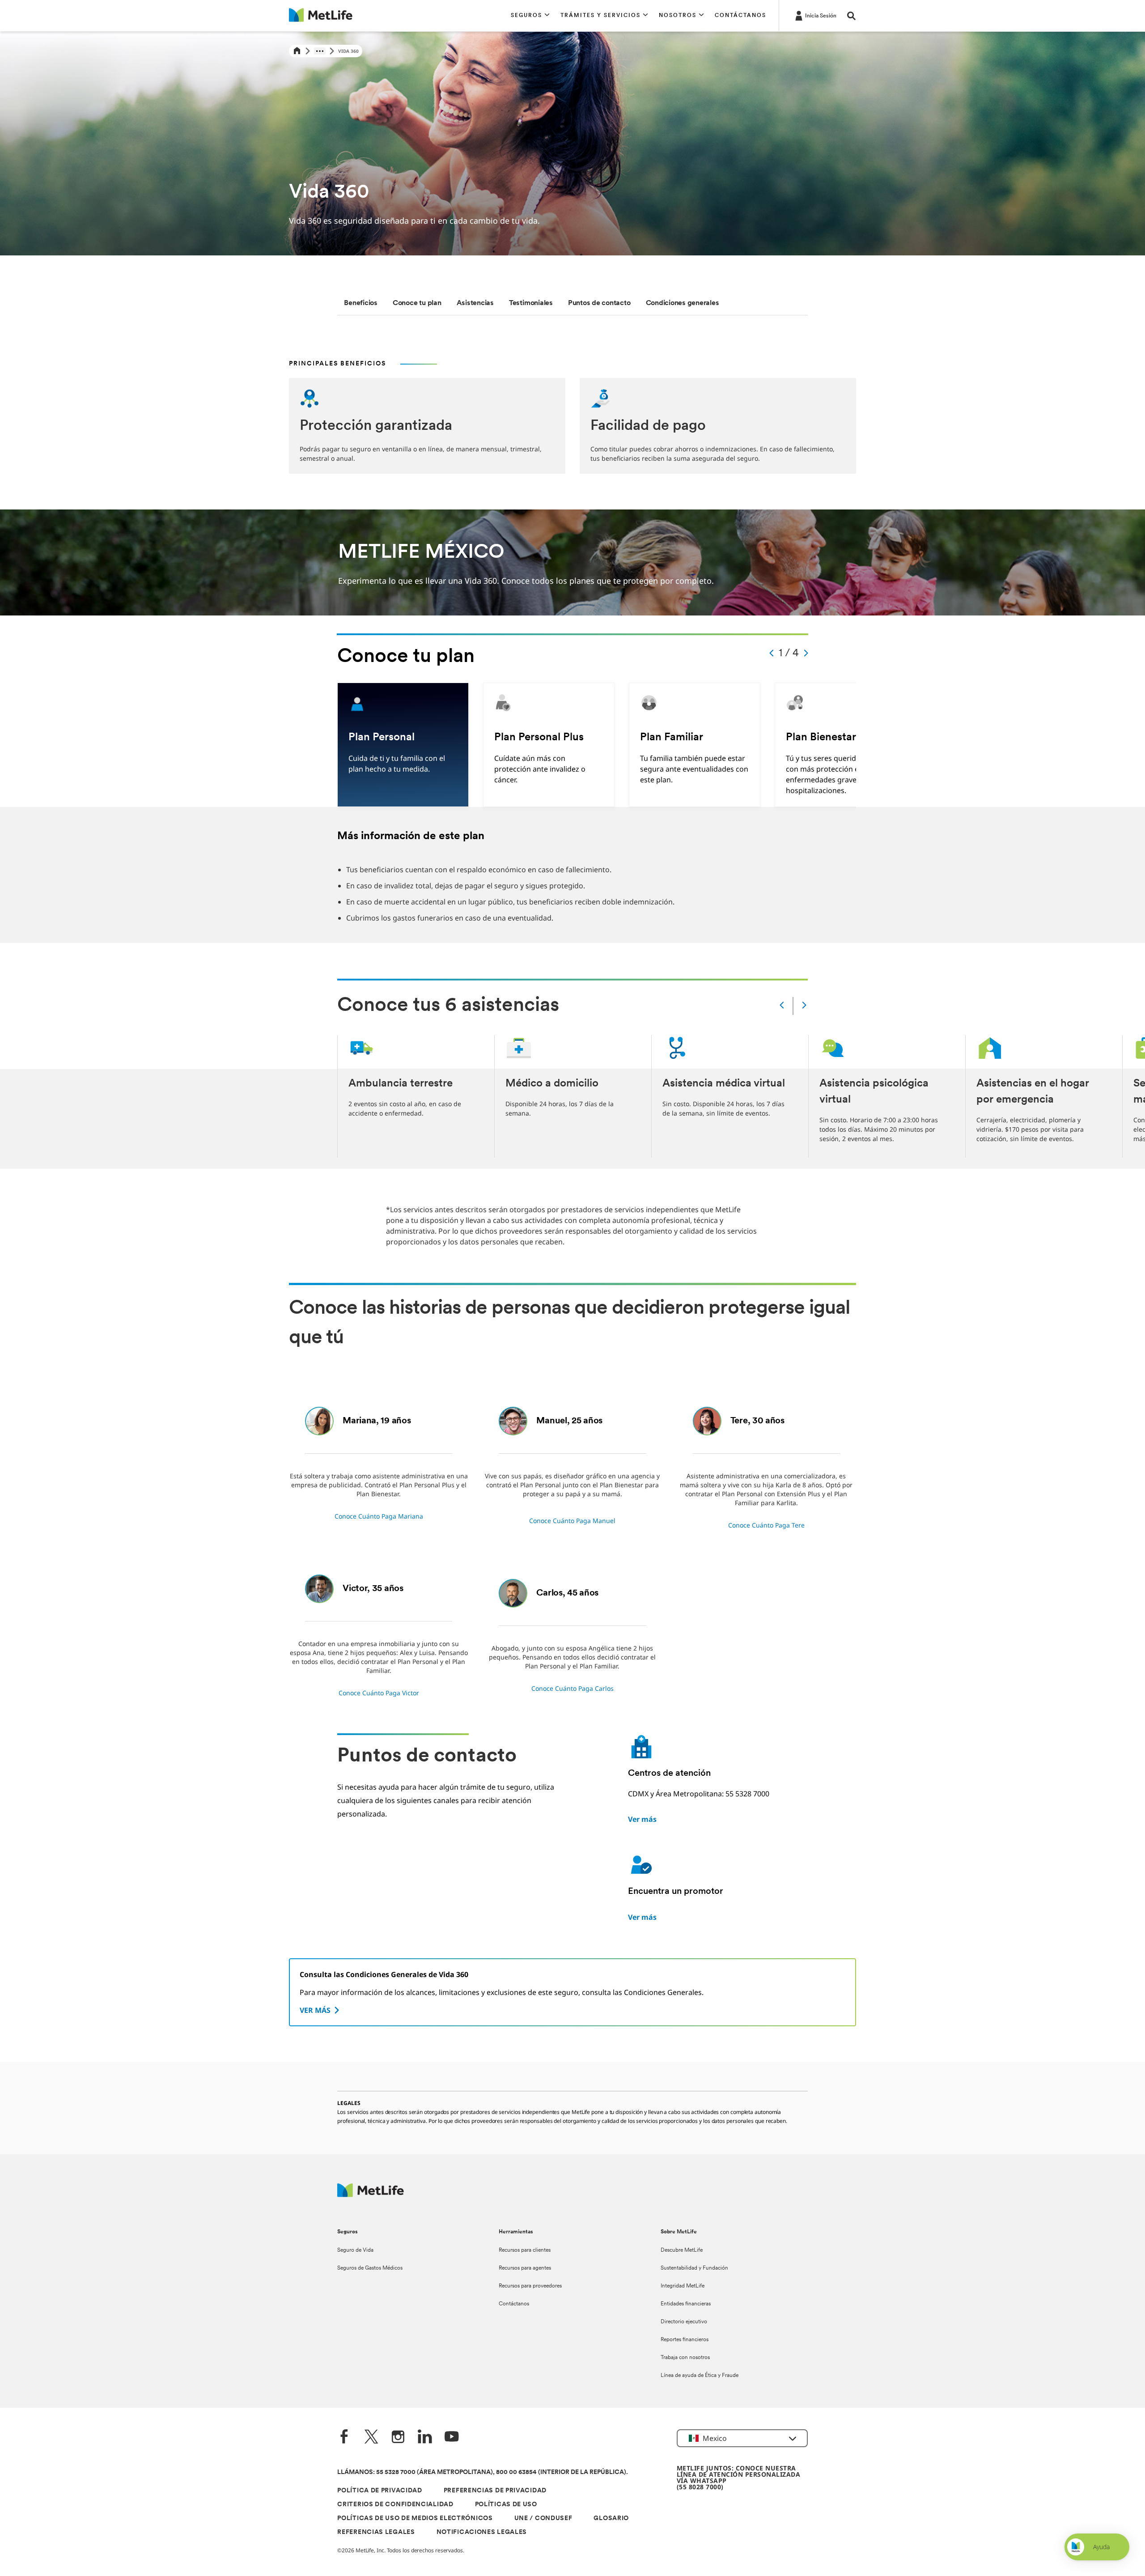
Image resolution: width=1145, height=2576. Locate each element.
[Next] (804, 1006)
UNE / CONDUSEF (543, 2519)
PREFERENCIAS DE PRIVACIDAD (495, 2491)
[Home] (297, 51)
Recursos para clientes (525, 2250)
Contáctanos (514, 2304)
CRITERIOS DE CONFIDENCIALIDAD (395, 2505)
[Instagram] (398, 2438)
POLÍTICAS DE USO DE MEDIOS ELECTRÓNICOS (415, 2519)
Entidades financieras (686, 2304)
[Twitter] (371, 2438)
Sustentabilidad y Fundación (694, 2268)
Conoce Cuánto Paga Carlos (572, 1688)
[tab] (361, 303)
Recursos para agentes (525, 2268)
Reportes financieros (685, 2340)
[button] (530, 16)
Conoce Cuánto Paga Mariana (379, 1516)
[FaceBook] (344, 2438)
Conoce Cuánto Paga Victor (379, 1693)
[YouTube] (452, 2438)
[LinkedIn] (425, 2438)
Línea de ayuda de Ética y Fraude (700, 2376)
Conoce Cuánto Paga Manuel (572, 1521)
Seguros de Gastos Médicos (370, 2268)
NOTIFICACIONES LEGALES (482, 2532)
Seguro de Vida (355, 2250)
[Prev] (782, 1006)
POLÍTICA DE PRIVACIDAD (380, 2491)
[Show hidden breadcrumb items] (320, 51)
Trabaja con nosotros (685, 2358)
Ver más (642, 1819)
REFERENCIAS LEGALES (376, 2532)
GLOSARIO (611, 2519)
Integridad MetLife (683, 2286)
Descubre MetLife (682, 2250)
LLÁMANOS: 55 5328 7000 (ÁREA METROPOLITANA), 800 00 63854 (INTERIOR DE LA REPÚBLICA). (483, 2472)
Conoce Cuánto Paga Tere (766, 1525)
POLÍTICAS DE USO (506, 2505)
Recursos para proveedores (530, 2286)
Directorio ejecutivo (684, 2322)
